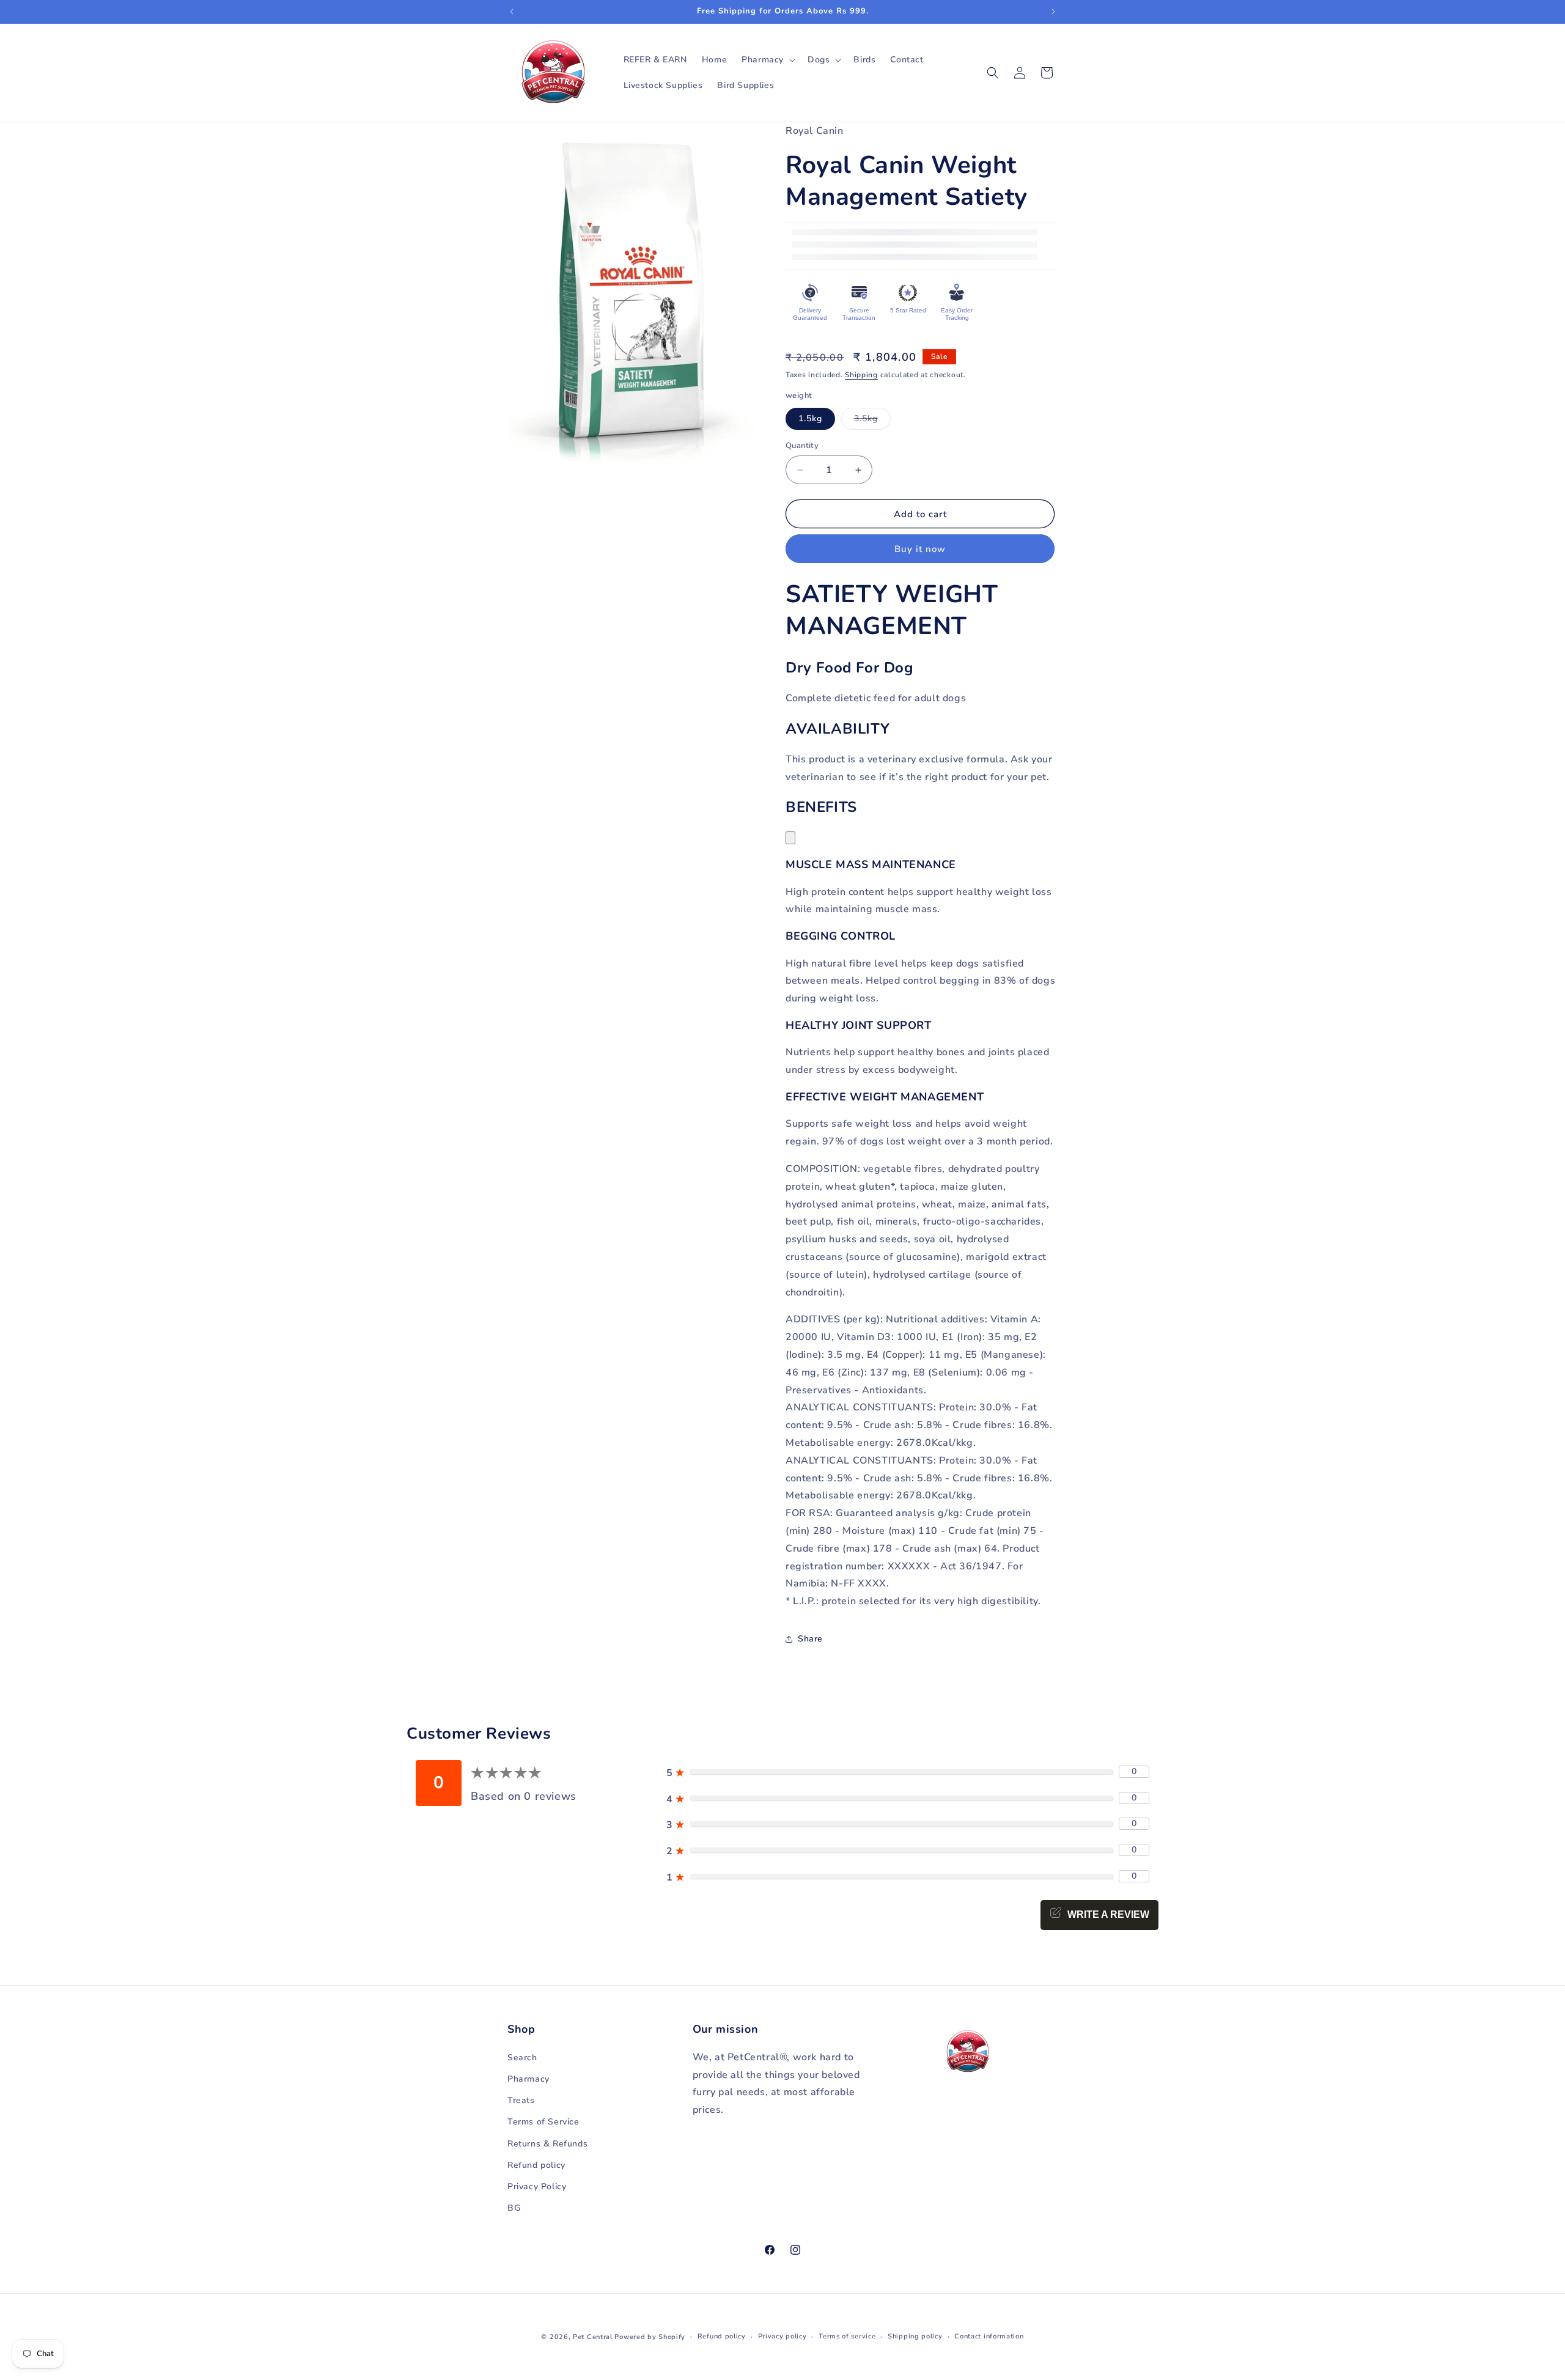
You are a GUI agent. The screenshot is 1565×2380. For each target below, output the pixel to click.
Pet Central (593, 2337)
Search (522, 2058)
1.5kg (810, 418)
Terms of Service (543, 2122)
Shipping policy (915, 2336)
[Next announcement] (1053, 12)
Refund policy (536, 2165)
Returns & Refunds (547, 2144)
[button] (767, 60)
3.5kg (872, 421)
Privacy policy (782, 2336)
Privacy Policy (537, 2187)
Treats (521, 2100)
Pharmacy (528, 2079)
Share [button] (810, 1639)
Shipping (861, 375)
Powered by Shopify (650, 2337)
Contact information (989, 2336)
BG (514, 2208)
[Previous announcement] (512, 12)
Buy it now (920, 549)
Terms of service (847, 2336)
